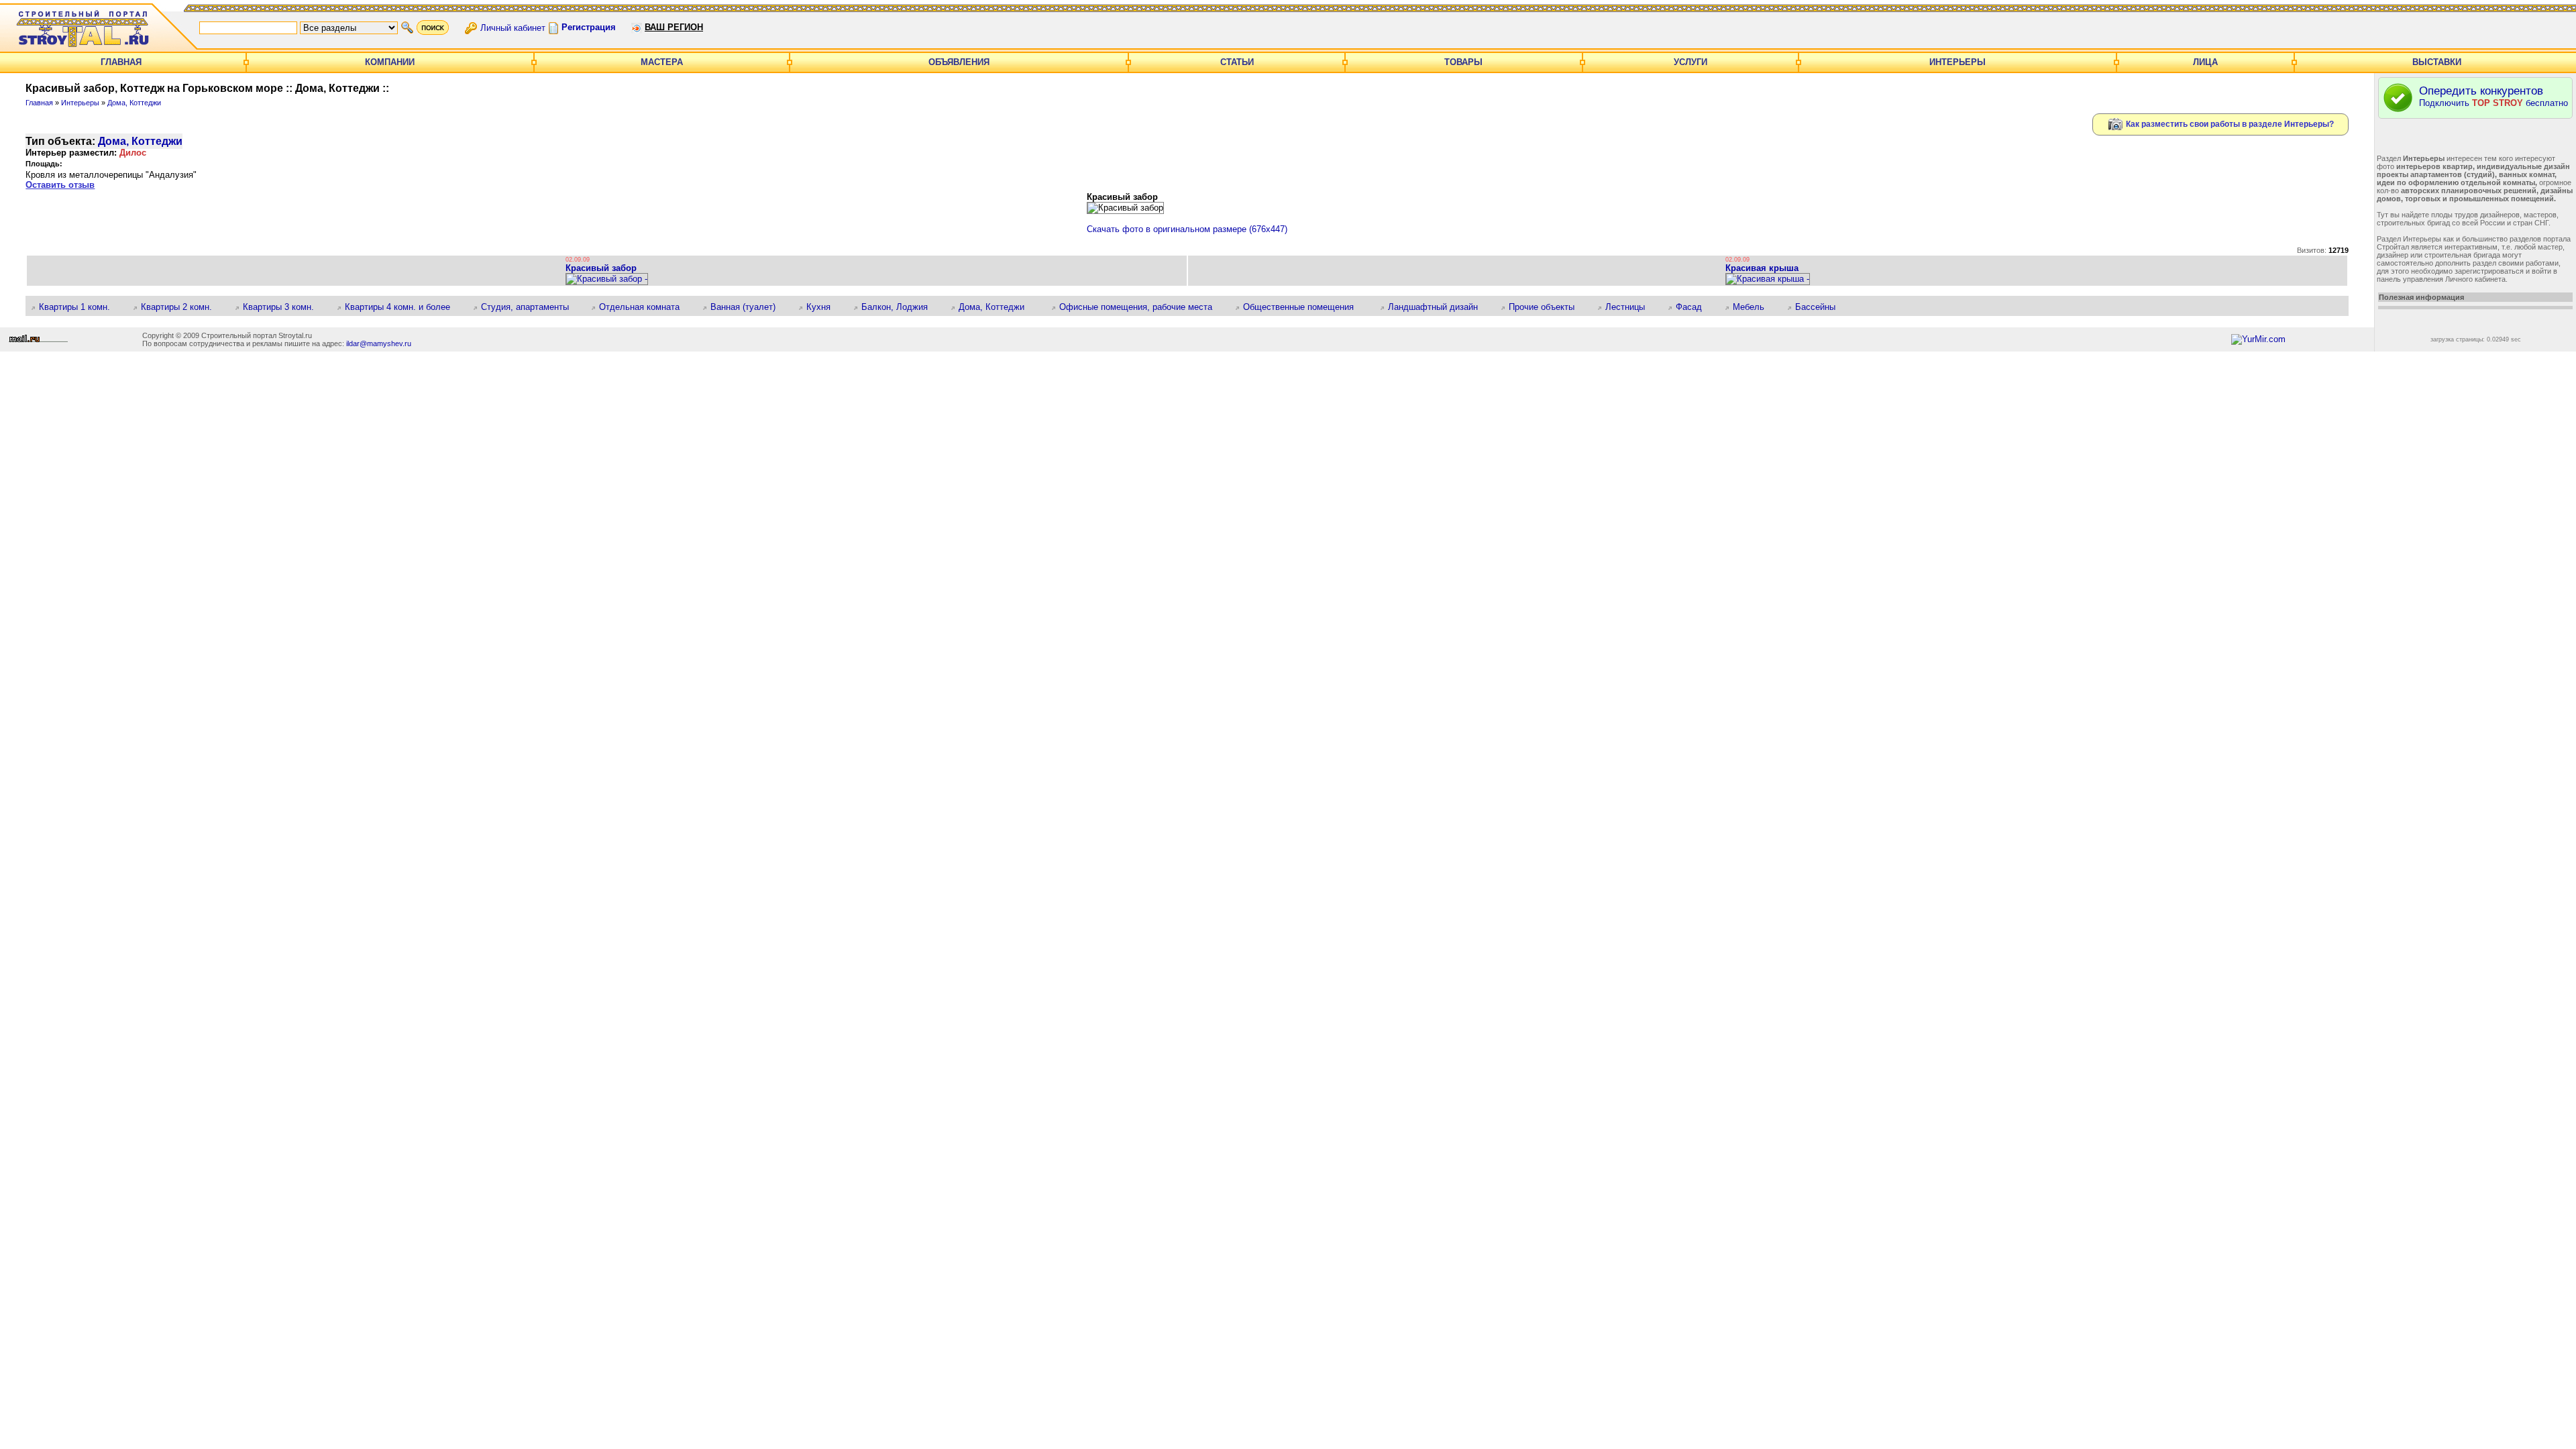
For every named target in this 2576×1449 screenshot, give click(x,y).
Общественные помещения (1305, 307)
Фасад (1694, 307)
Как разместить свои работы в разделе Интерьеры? (2229, 123)
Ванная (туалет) (748, 307)
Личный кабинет (513, 27)
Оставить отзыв (60, 185)
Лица (2205, 62)
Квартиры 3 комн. (283, 307)
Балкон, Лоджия (899, 307)
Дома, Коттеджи (134, 103)
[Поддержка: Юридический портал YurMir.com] (2258, 339)
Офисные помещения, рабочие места (1140, 307)
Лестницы (1630, 307)
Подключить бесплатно (2493, 96)
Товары (1463, 62)
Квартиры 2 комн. (181, 307)
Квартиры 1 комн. (79, 307)
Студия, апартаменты (529, 307)
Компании (390, 62)
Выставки (2437, 62)
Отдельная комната (644, 307)
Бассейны (1820, 307)
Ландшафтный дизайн (1438, 307)
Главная (121, 62)
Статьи (1237, 62)
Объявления (959, 62)
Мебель (1753, 307)
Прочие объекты (1546, 307)
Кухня (823, 307)
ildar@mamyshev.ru (379, 343)
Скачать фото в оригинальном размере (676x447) (1187, 229)
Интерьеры (1957, 62)
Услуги (1690, 62)
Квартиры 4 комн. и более (402, 307)
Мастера (662, 62)
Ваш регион (674, 27)
